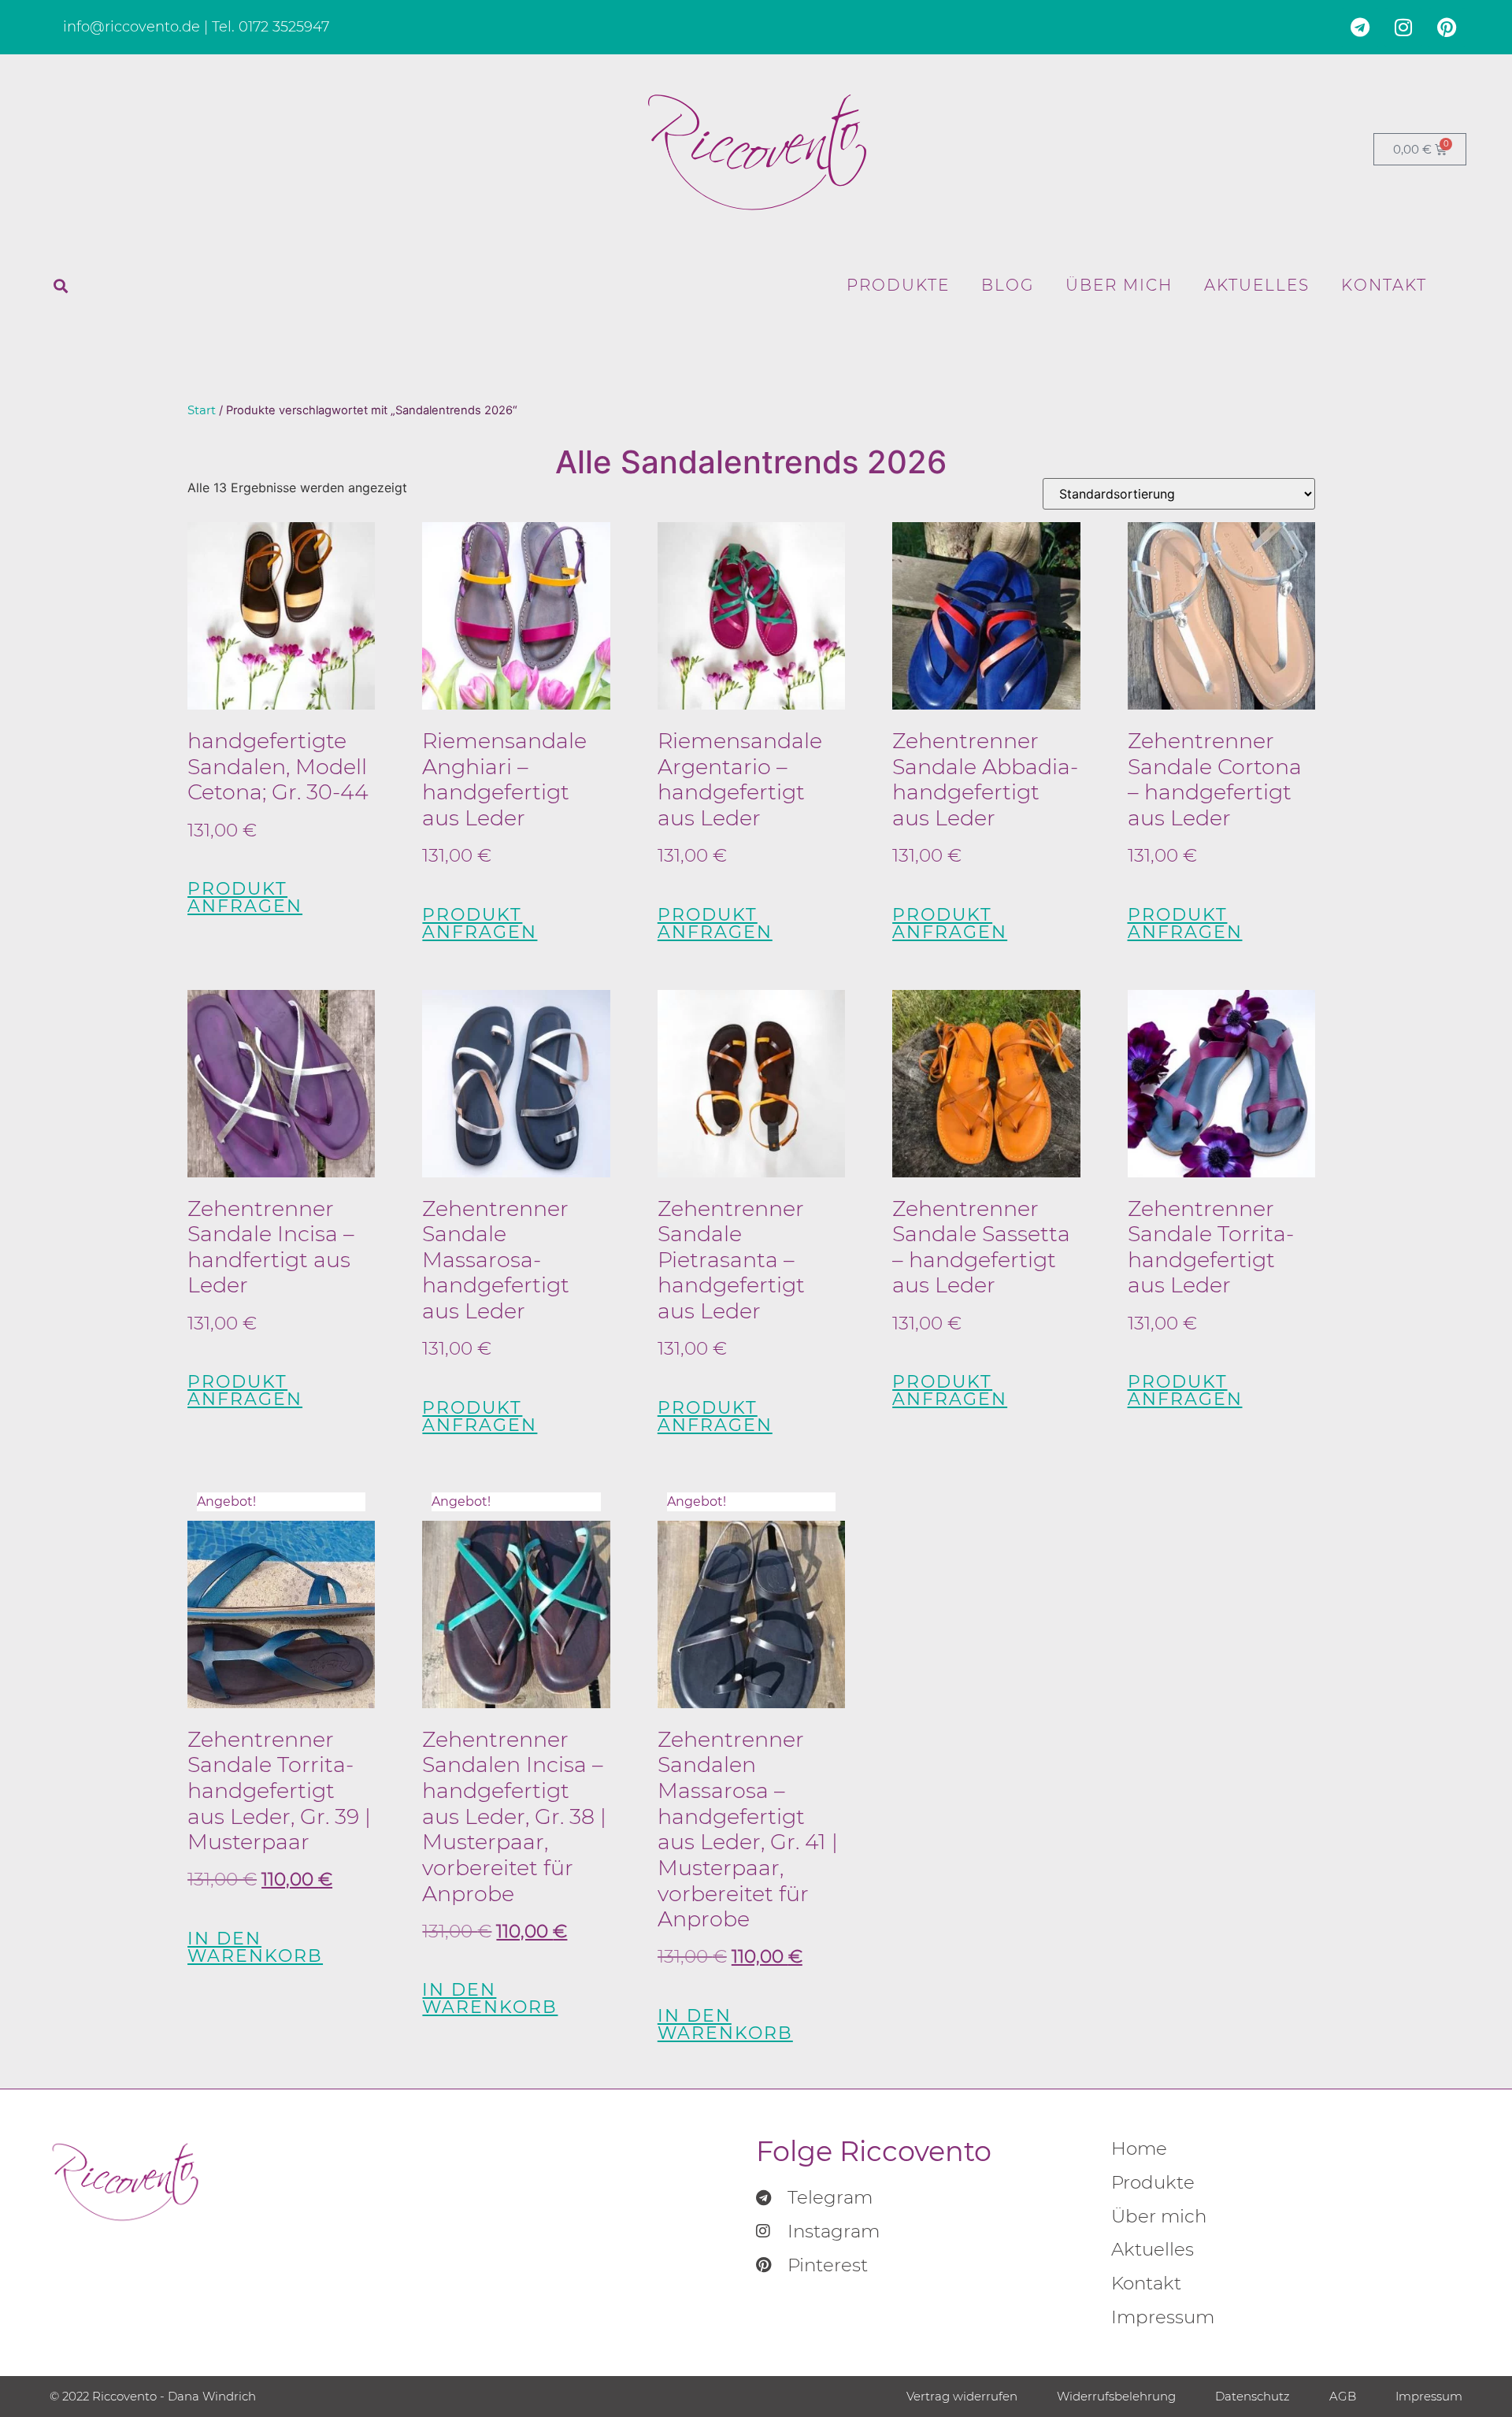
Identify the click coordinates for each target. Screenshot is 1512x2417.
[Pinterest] (1447, 28)
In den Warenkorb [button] (255, 1948)
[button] (61, 286)
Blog (1008, 285)
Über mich (1119, 285)
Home (1139, 2148)
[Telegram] (1360, 28)
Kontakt (1384, 285)
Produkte (898, 285)
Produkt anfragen (245, 898)
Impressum (1163, 2317)
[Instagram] (1403, 28)
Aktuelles (1257, 285)
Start (202, 410)
